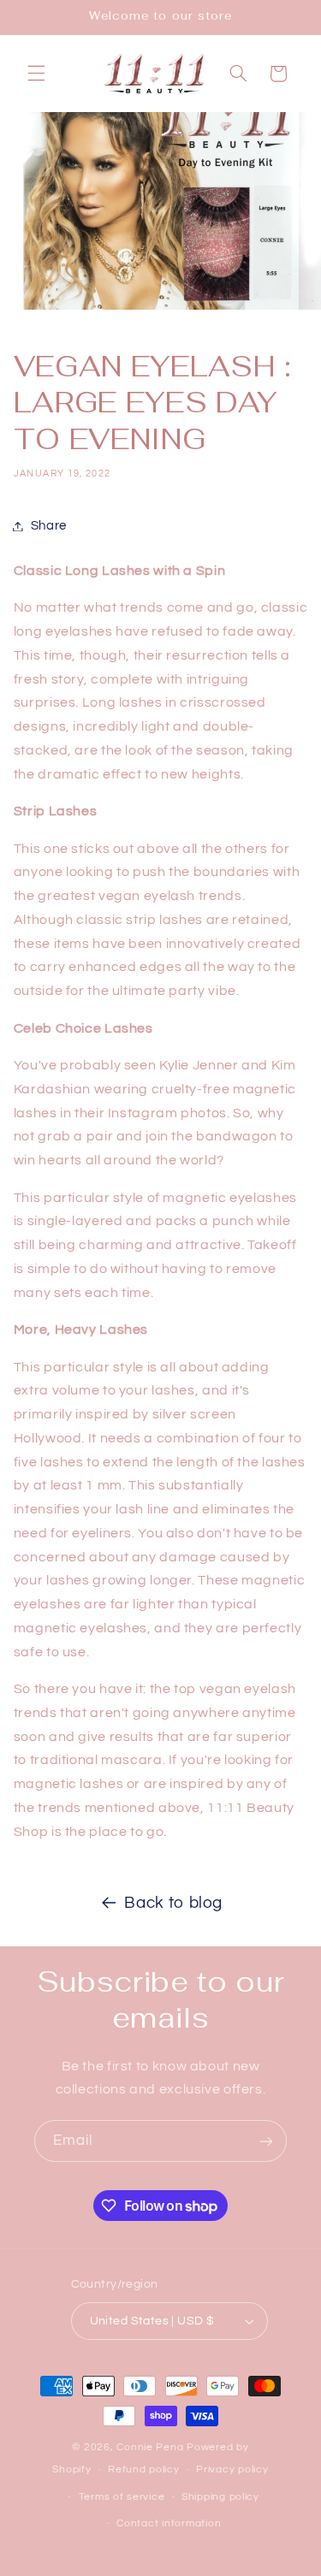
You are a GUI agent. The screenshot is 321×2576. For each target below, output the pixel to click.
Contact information (169, 2523)
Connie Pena (152, 2447)
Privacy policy (232, 2469)
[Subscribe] (266, 2141)
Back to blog (173, 1903)
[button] (36, 74)
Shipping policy (220, 2497)
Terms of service (122, 2497)
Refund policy (144, 2469)
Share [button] (49, 526)
